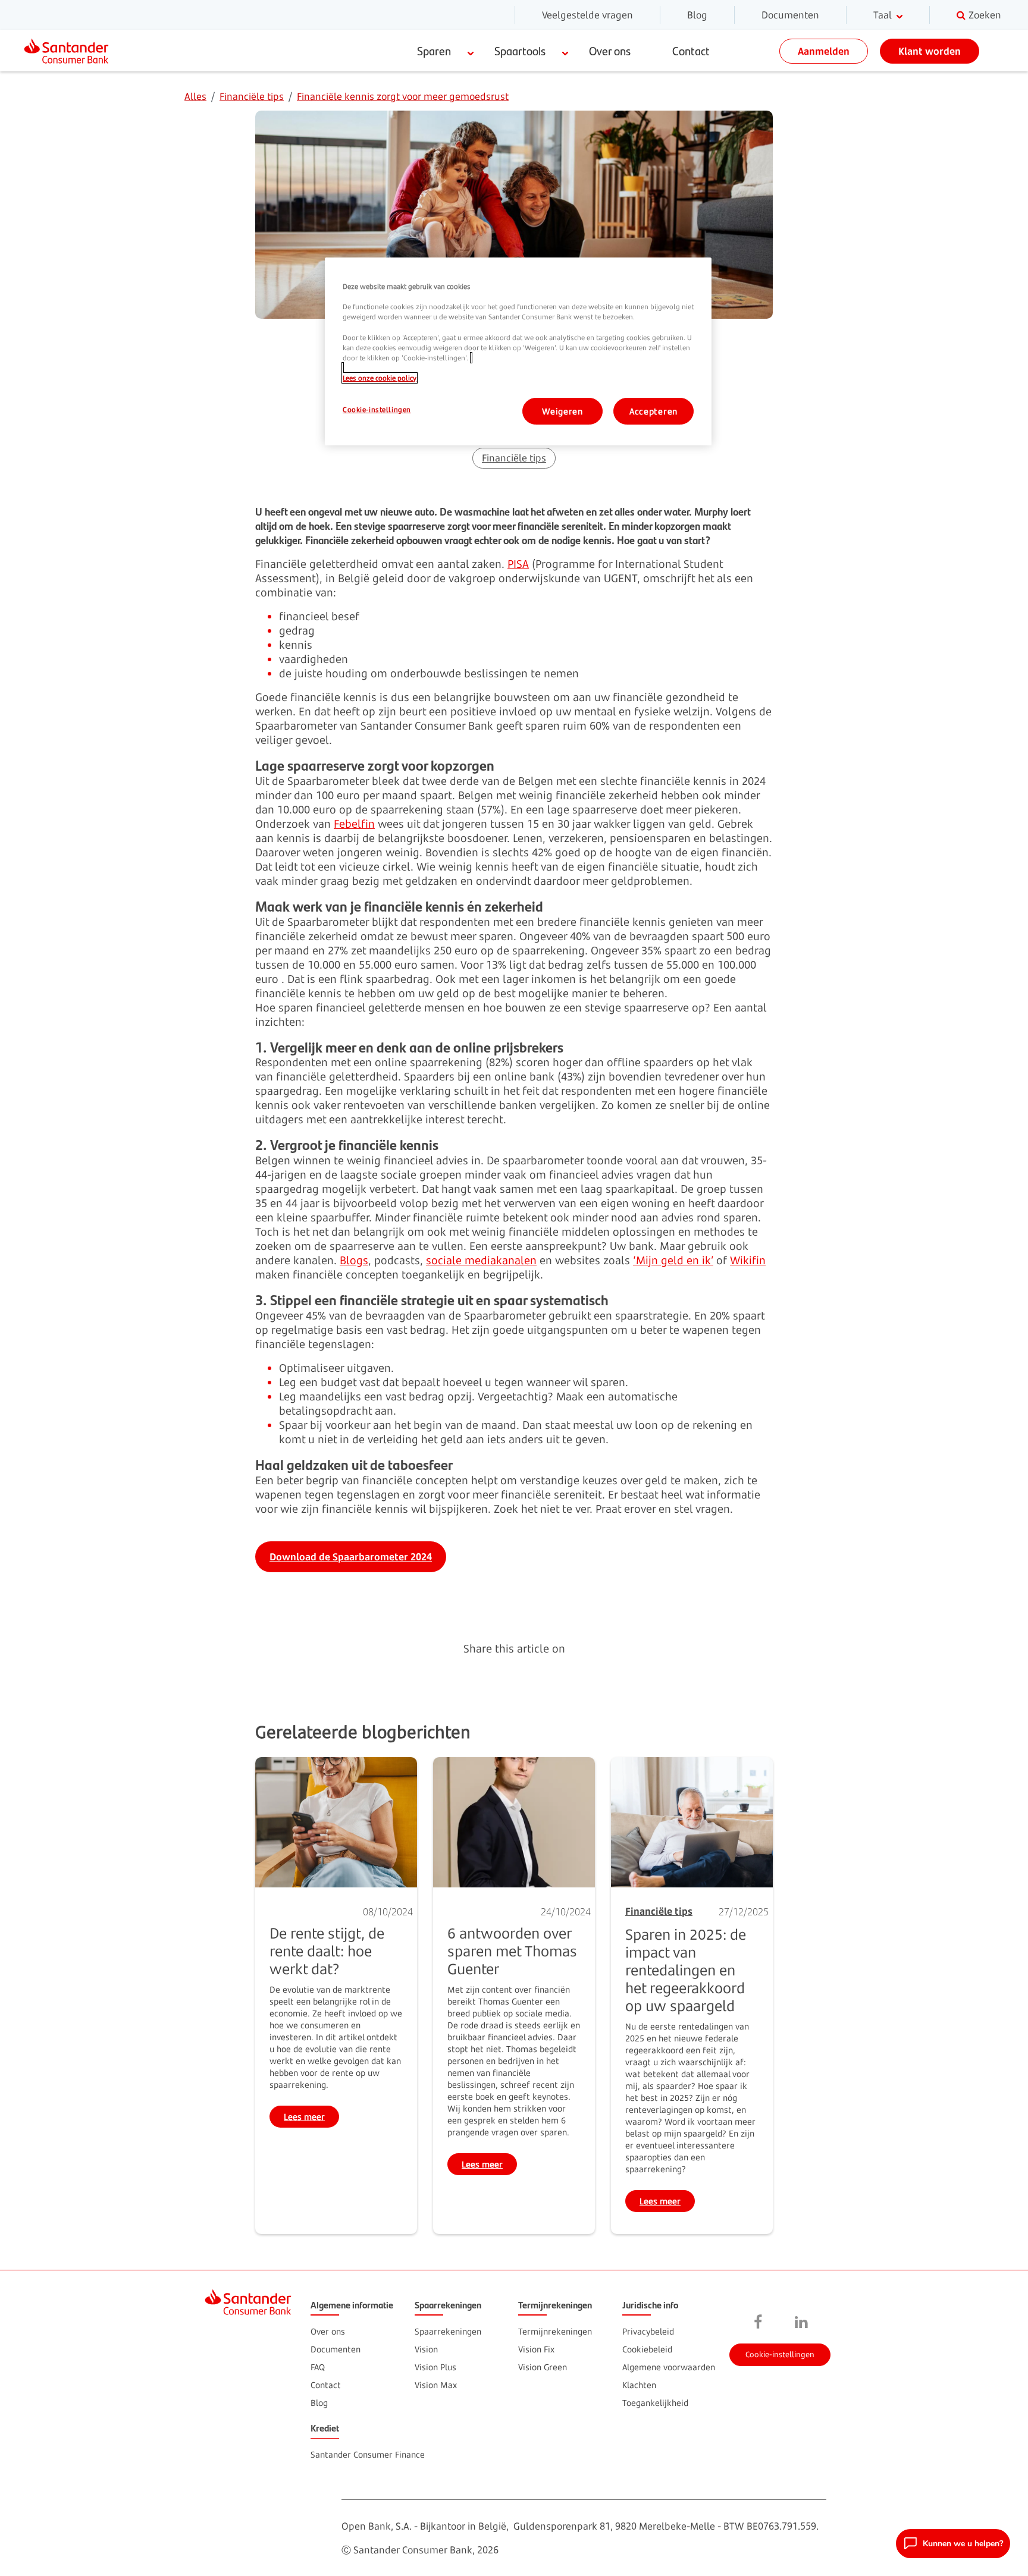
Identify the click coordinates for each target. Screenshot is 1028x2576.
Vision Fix (536, 2349)
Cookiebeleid (647, 2349)
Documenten (790, 15)
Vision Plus (435, 2367)
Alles (195, 96)
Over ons (610, 51)
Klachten (639, 2385)
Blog (697, 15)
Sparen (434, 51)
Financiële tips (252, 96)
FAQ (318, 2367)
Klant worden (930, 51)
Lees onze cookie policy (380, 378)
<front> (759, 2323)
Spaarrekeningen (448, 2331)
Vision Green (543, 2367)
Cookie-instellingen (780, 2354)
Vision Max (436, 2385)
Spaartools (520, 51)
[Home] (71, 51)
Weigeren (562, 411)
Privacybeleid (648, 2331)
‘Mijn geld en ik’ (673, 1260)
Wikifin (748, 1260)
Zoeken (985, 15)
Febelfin (354, 824)
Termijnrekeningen (555, 2331)
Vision (426, 2349)
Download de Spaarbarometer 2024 (351, 1557)
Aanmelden (824, 51)
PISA (518, 564)
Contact (691, 51)
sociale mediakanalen (481, 1260)
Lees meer (311, 2118)
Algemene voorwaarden (669, 2367)
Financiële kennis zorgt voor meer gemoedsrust (403, 96)
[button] (953, 2544)
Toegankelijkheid (655, 2403)
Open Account (877, 2267)
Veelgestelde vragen (587, 15)
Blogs (354, 1260)
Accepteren (654, 411)
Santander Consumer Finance (368, 2454)
